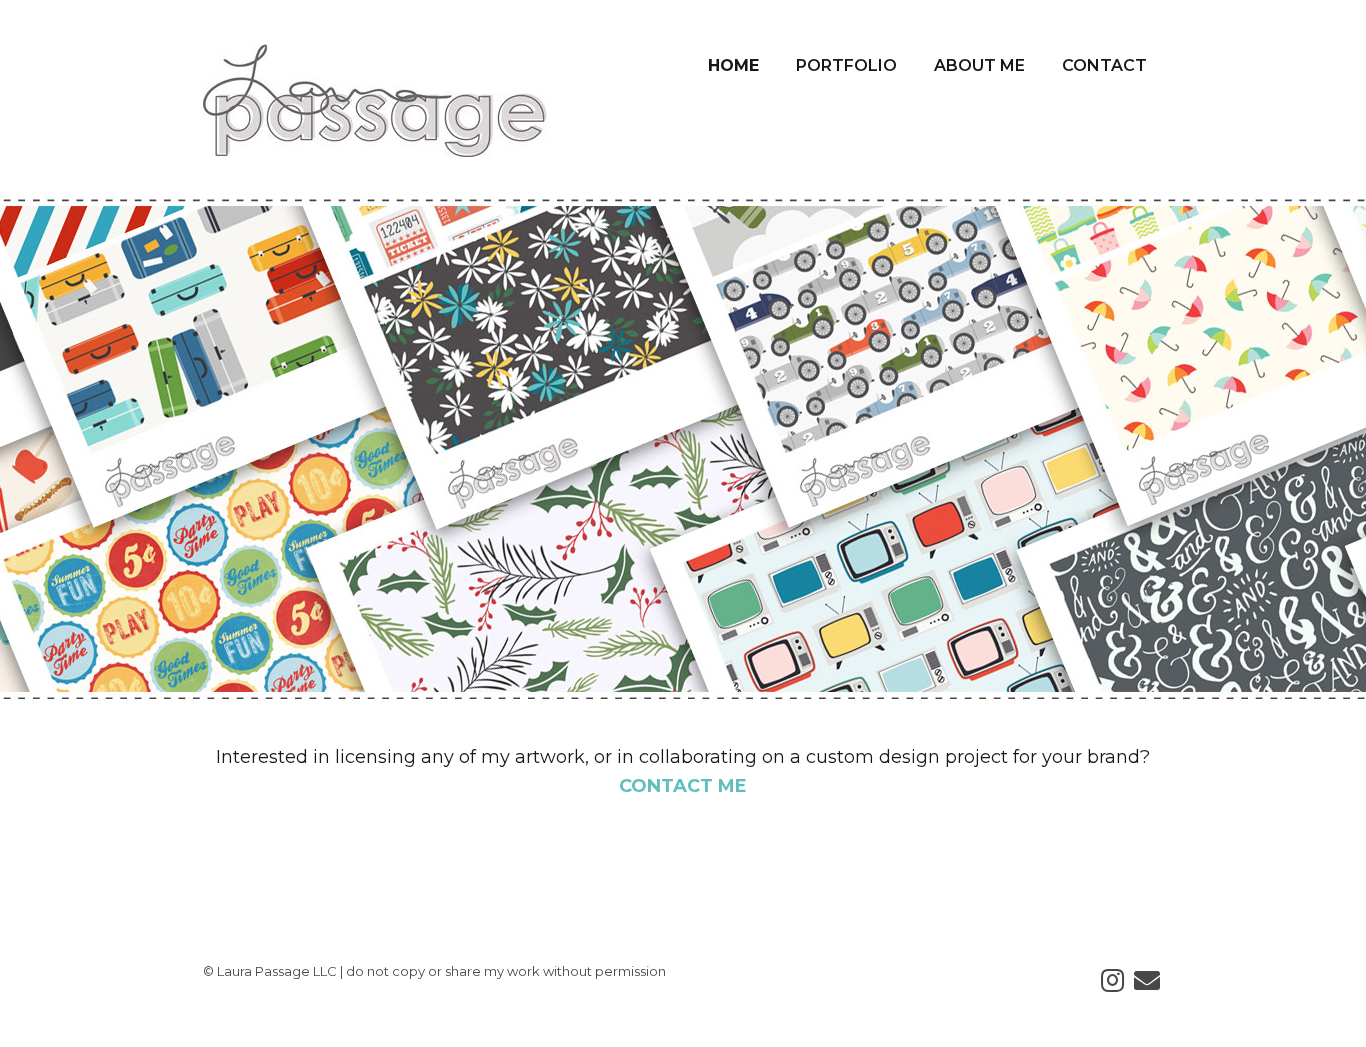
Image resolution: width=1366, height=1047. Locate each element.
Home (733, 65)
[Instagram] (1112, 982)
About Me (979, 65)
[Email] (1147, 982)
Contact (1104, 65)
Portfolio (846, 65)
